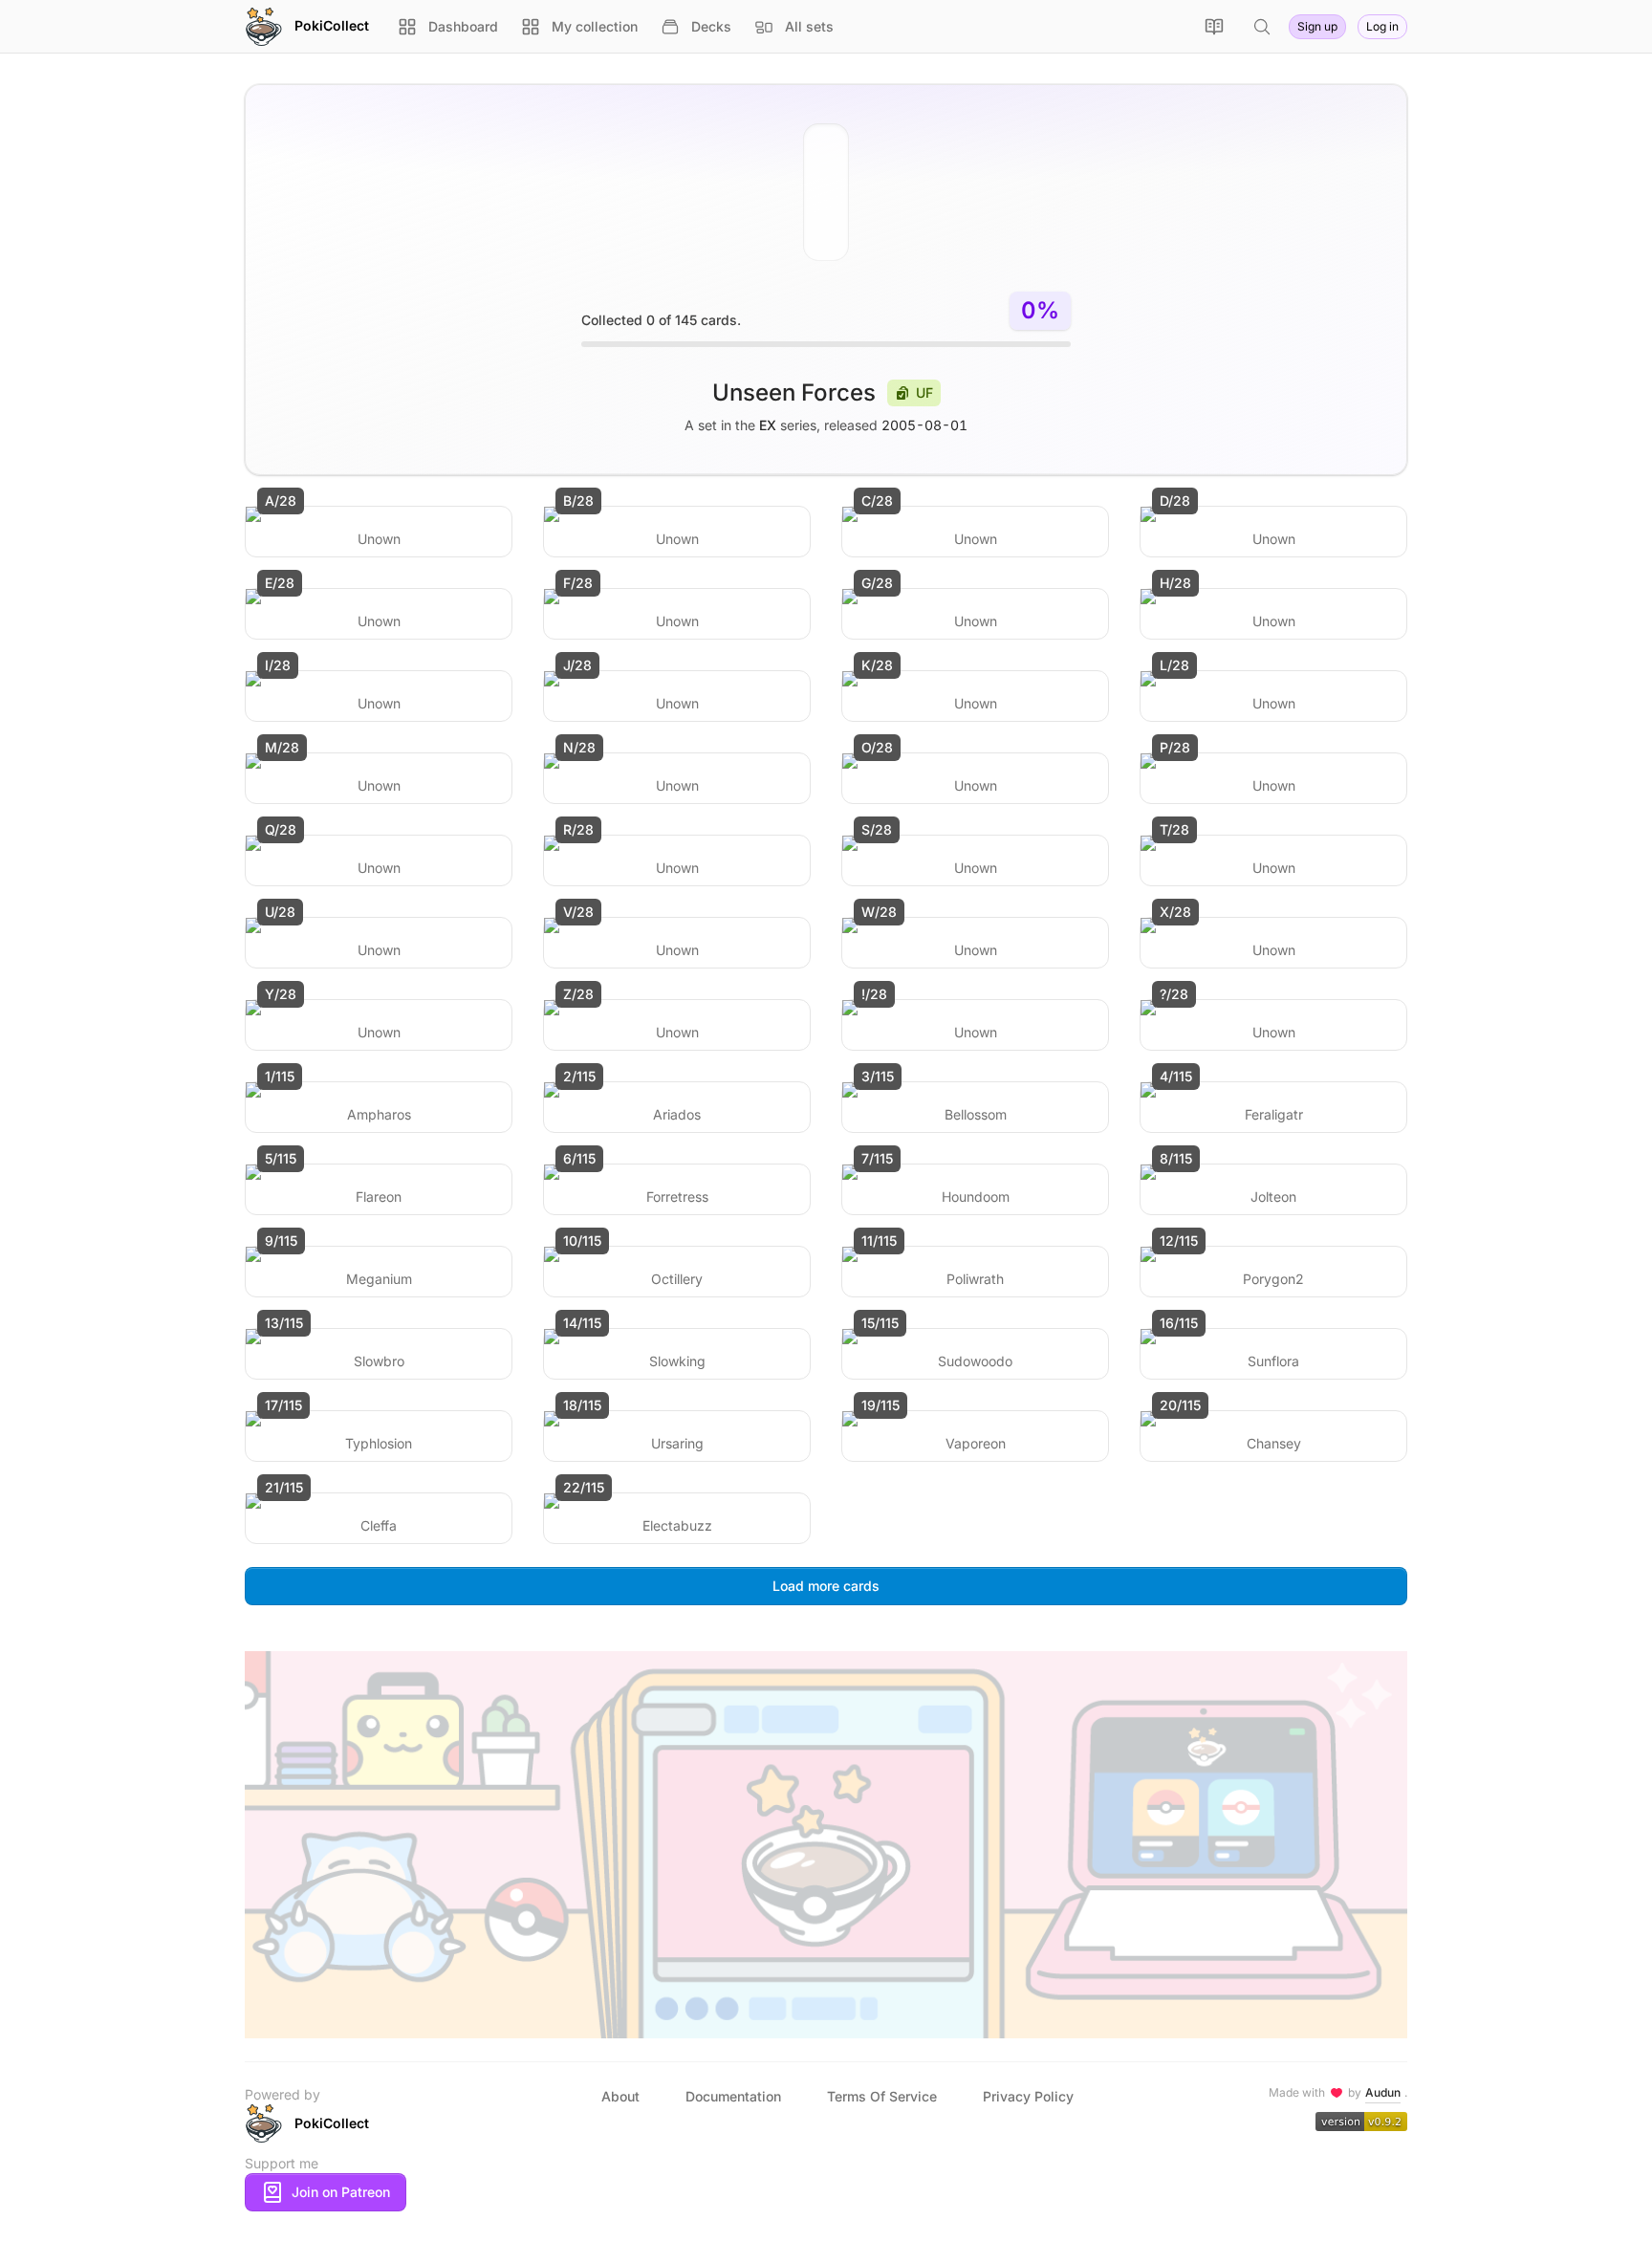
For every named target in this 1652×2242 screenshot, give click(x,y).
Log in (1382, 26)
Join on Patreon (341, 2192)
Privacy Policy (1028, 2096)
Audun (1383, 2092)
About (620, 2096)
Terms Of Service (882, 2096)
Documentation (733, 2096)
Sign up (1317, 26)
